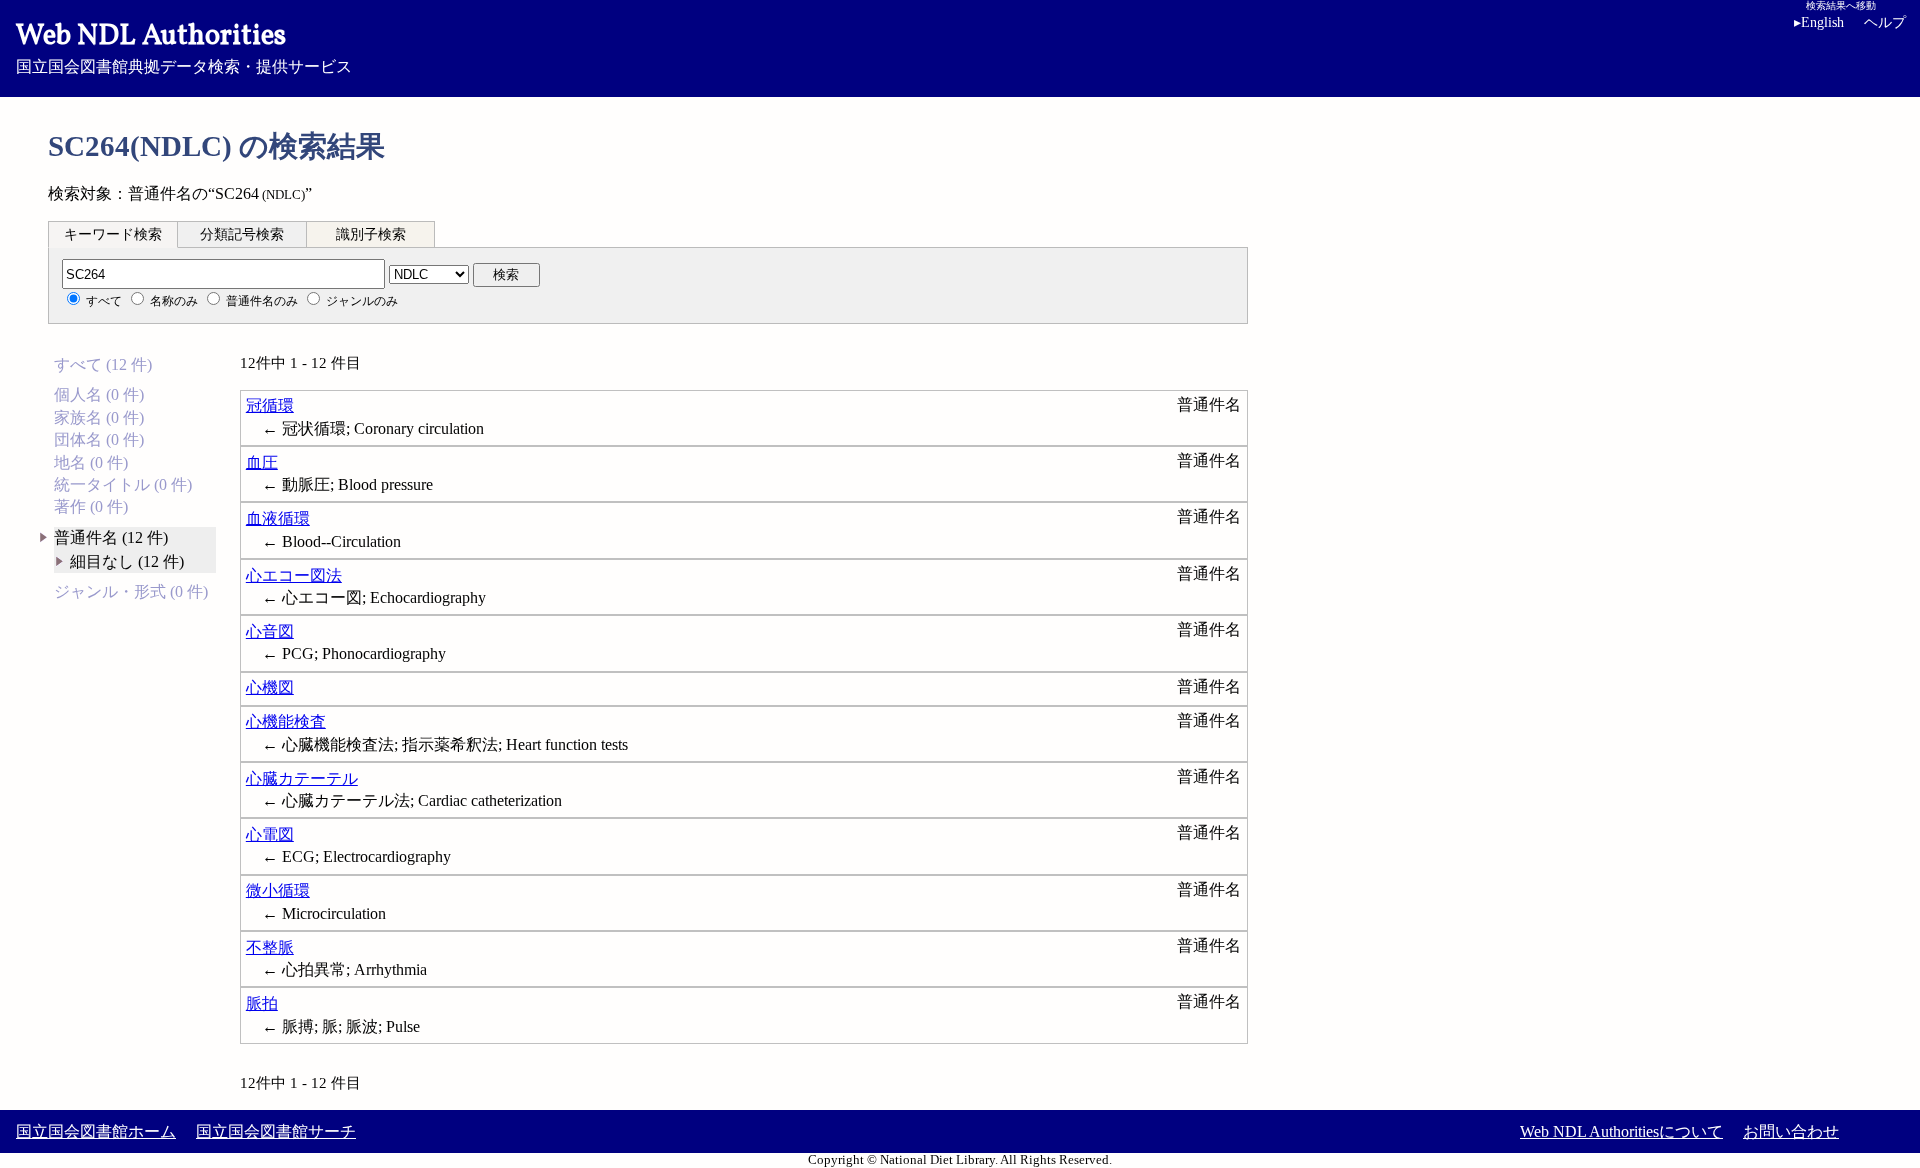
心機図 (270, 687)
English (1819, 22)
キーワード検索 (113, 234)
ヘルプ (1885, 22)
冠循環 (270, 405)
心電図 (270, 834)
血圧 (262, 462)
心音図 (270, 631)
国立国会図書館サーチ (276, 1131)
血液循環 (278, 518)
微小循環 (278, 890)
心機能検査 (286, 721)
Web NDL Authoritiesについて (1621, 1131)
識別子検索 (371, 234)
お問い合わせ (1791, 1131)
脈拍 (262, 1003)
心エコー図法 (294, 575)
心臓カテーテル (302, 778)
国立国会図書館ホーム (96, 1131)
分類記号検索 (242, 234)
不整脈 (270, 947)
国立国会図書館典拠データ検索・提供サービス (184, 46)
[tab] (113, 234)
